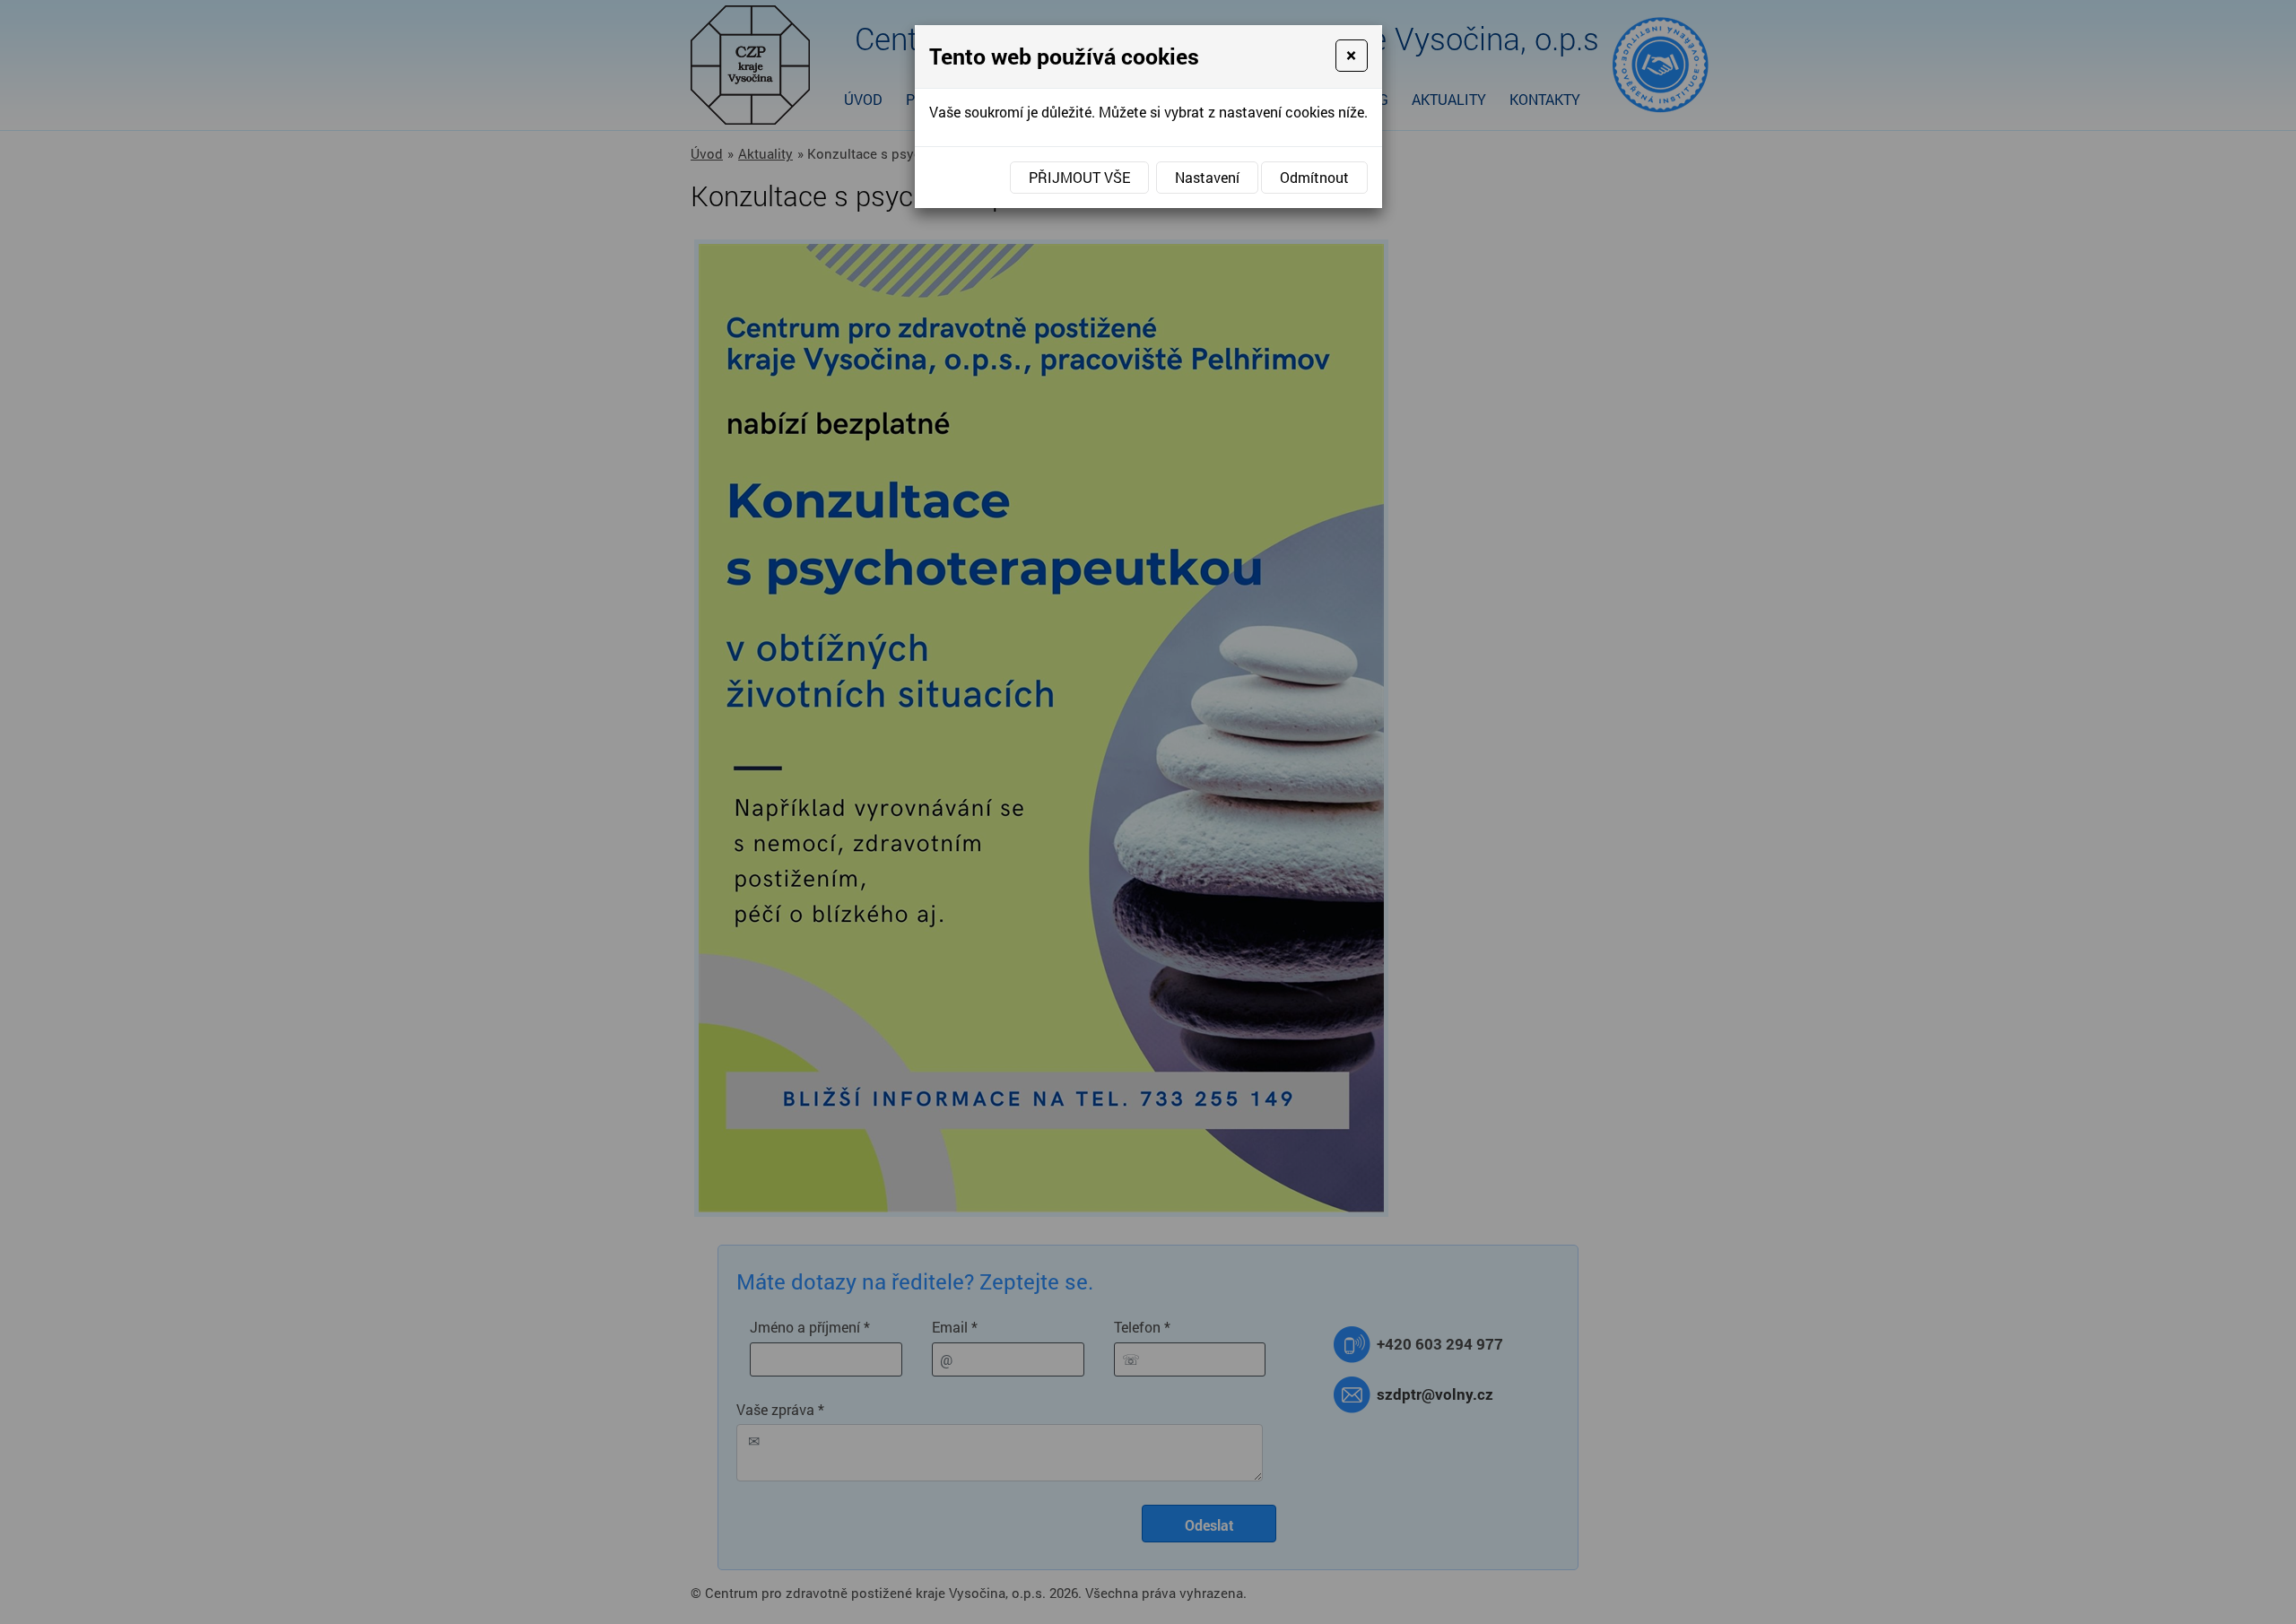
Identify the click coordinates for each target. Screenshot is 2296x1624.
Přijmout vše (1079, 177)
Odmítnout (1314, 177)
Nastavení (1207, 177)
